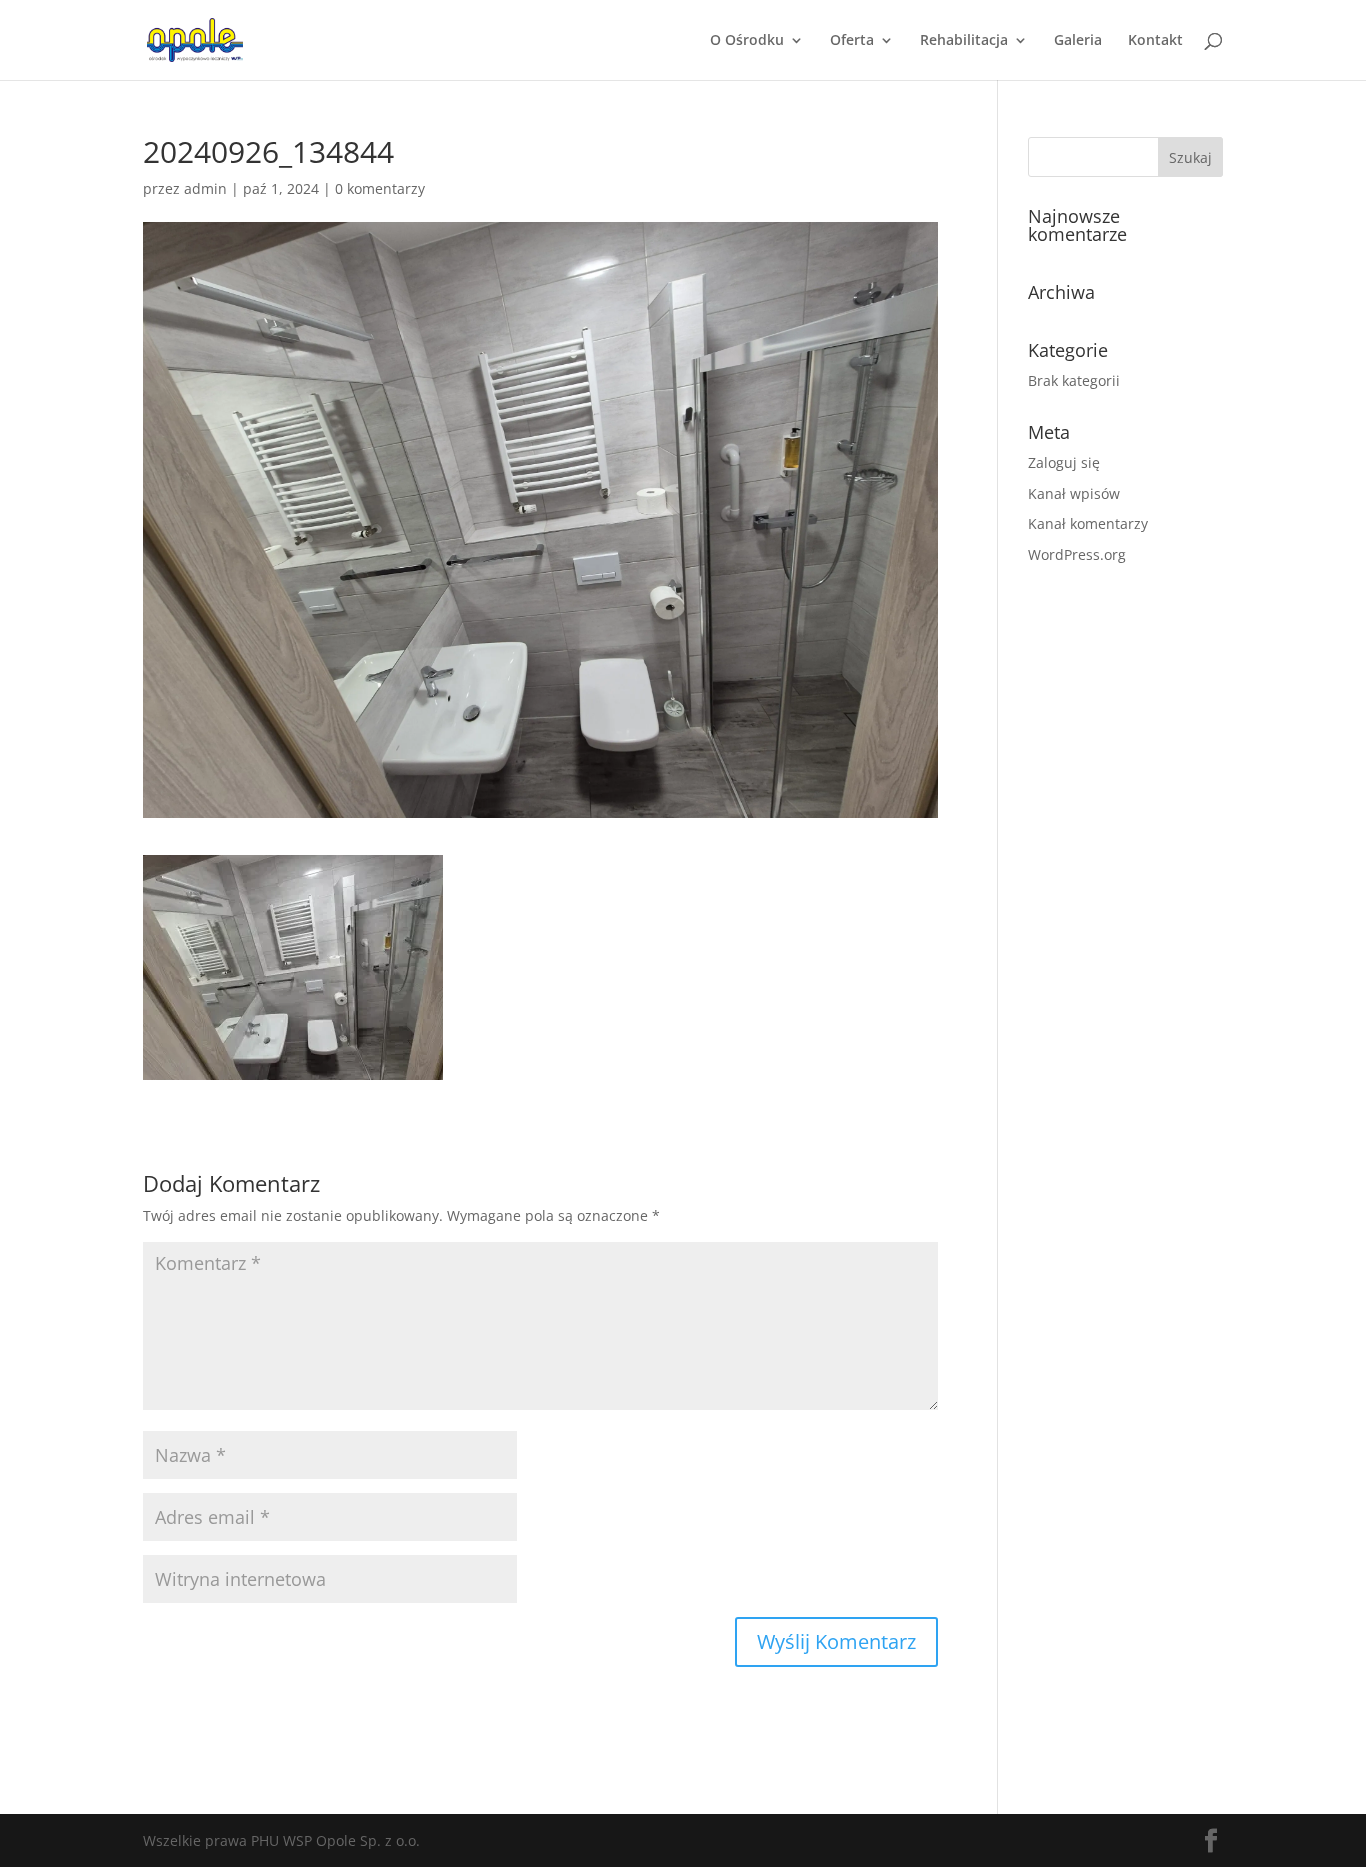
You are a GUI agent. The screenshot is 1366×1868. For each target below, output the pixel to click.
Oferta (852, 41)
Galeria (1078, 41)
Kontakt (1155, 41)
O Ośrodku (747, 41)
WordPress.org (1077, 554)
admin (205, 188)
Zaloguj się (1064, 462)
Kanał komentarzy (1088, 523)
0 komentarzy (380, 188)
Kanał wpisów (1074, 493)
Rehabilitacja (964, 41)
